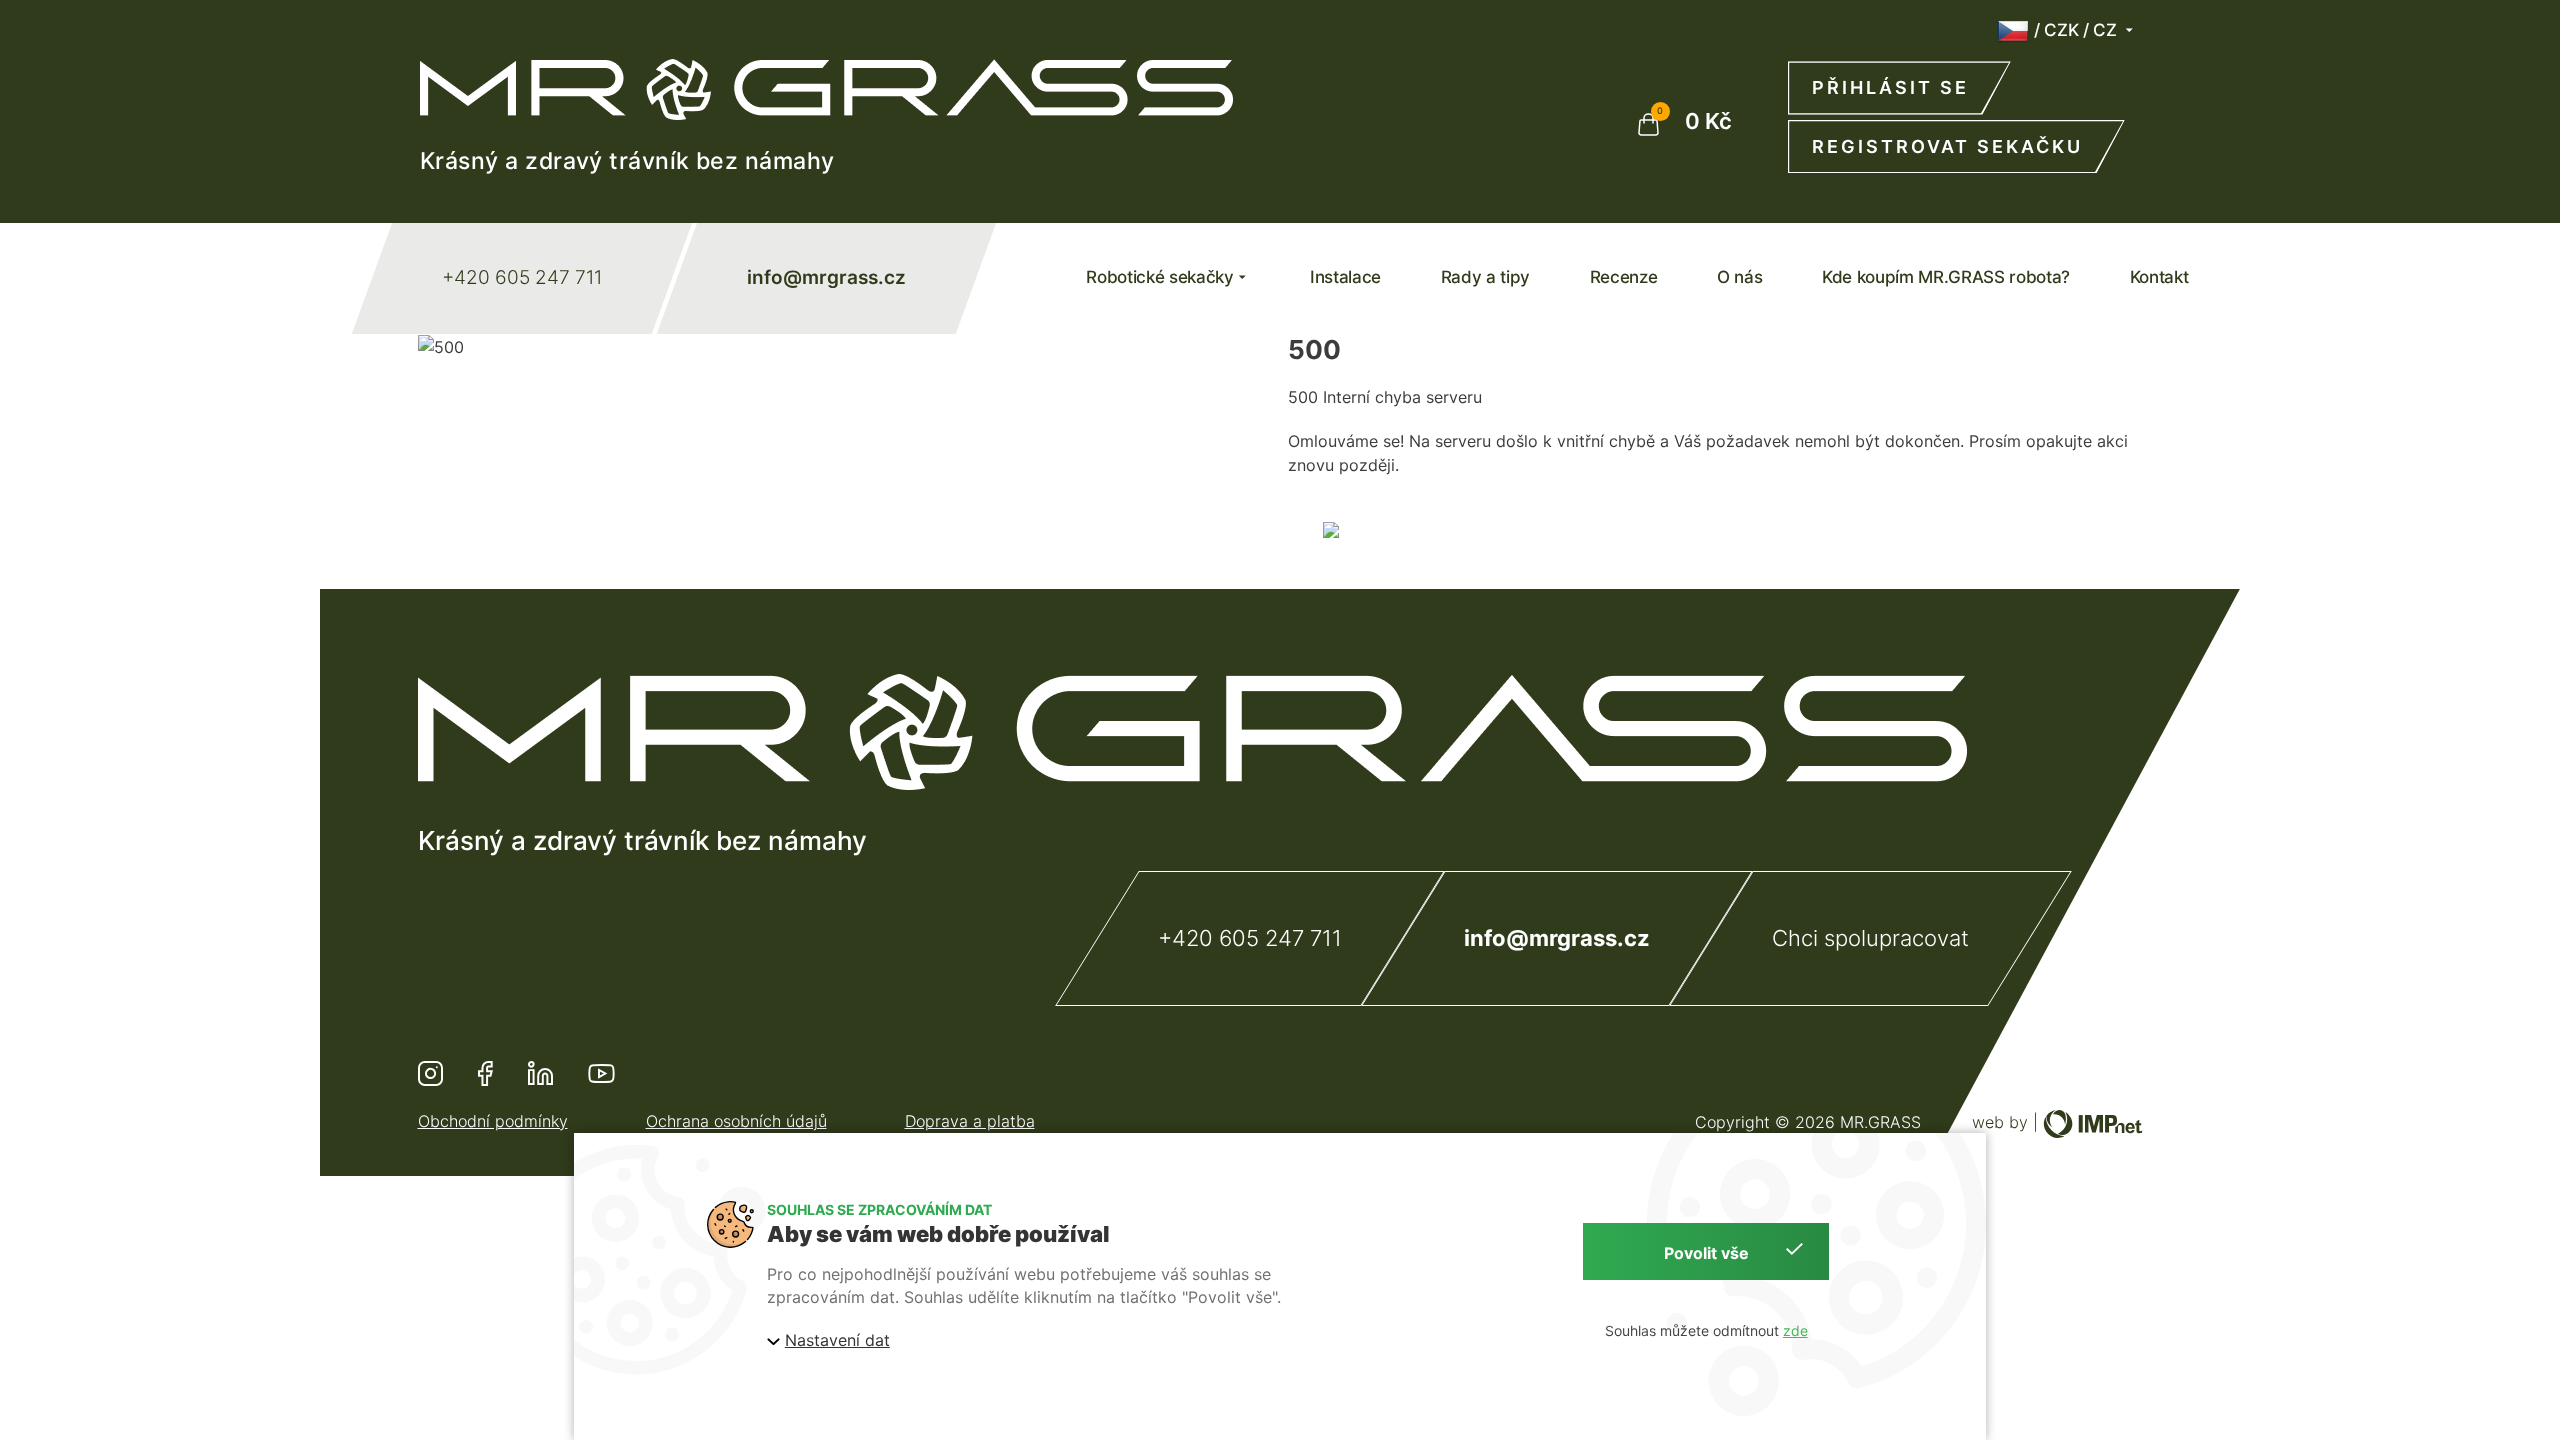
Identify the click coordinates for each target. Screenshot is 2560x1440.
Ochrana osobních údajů (736, 1121)
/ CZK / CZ (2075, 30)
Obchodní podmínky (493, 1121)
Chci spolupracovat (1870, 938)
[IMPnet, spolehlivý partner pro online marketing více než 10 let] (2093, 1122)
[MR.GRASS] (826, 89)
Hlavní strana (1545, 533)
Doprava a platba (970, 1121)
